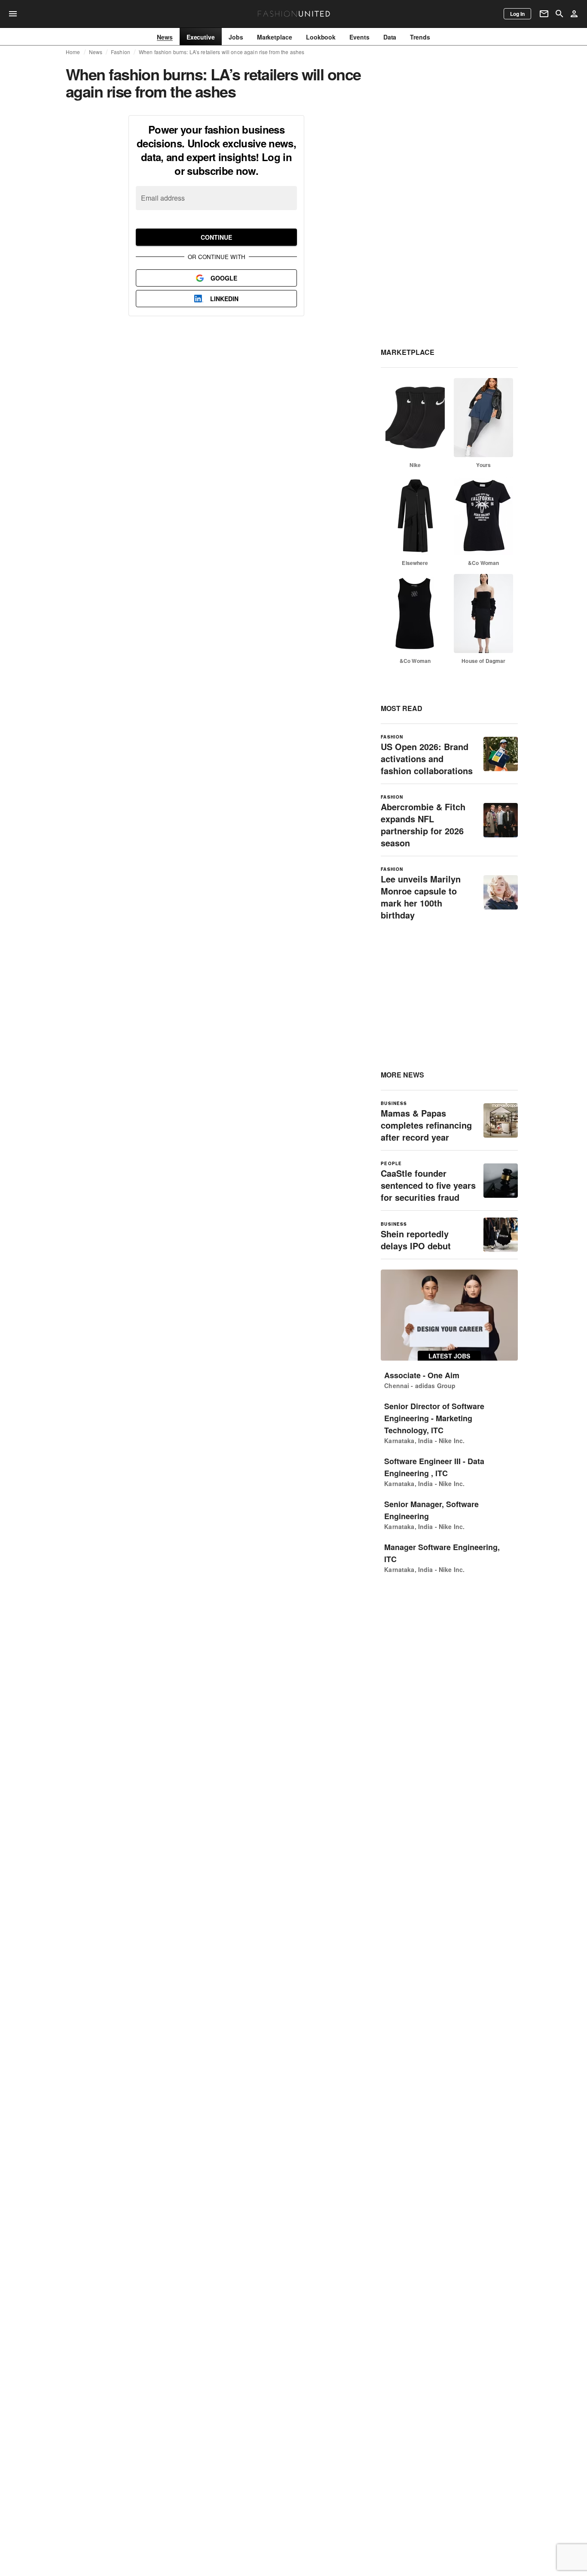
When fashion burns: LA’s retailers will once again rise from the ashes (222, 52)
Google (224, 278)
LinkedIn (224, 299)
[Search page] (559, 14)
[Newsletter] (544, 14)
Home (73, 52)
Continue (216, 237)
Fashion (121, 52)
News (96, 52)
